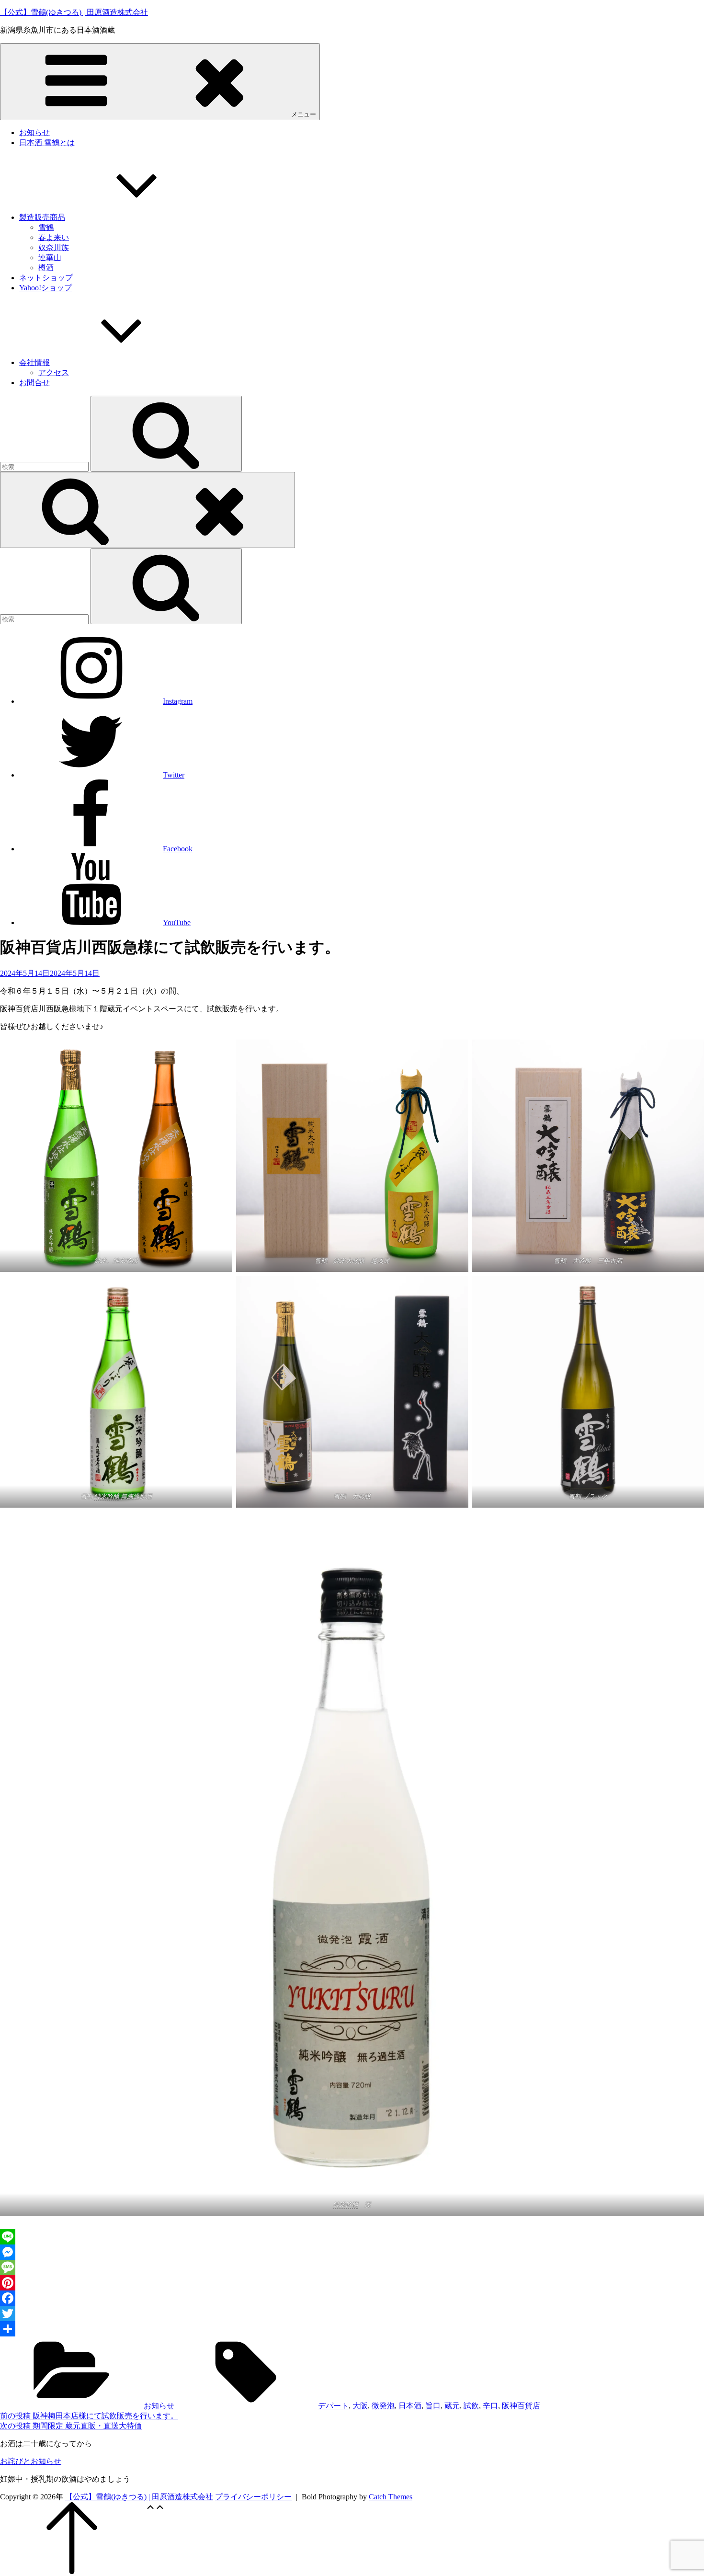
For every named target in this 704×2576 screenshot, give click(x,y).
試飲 (471, 2406)
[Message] (352, 2267)
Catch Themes (391, 2497)
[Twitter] (352, 2313)
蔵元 (452, 2406)
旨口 (433, 2406)
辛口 (490, 2406)
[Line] (352, 2237)
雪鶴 (46, 227)
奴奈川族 (54, 247)
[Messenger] (352, 2252)
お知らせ (34, 132)
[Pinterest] (352, 2283)
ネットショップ (46, 278)
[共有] (352, 2329)
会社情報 (34, 362)
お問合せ (34, 383)
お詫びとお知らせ (31, 2461)
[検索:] (45, 466)
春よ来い (54, 237)
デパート (333, 2406)
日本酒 (410, 2406)
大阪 (360, 2406)
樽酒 (46, 268)
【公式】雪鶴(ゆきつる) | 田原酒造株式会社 (74, 12)
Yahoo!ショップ (45, 288)
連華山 (50, 258)
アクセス (54, 372)
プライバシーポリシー (253, 2497)
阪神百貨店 (521, 2406)
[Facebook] (352, 2298)
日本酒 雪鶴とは (47, 143)
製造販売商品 (42, 217)
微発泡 (383, 2406)
